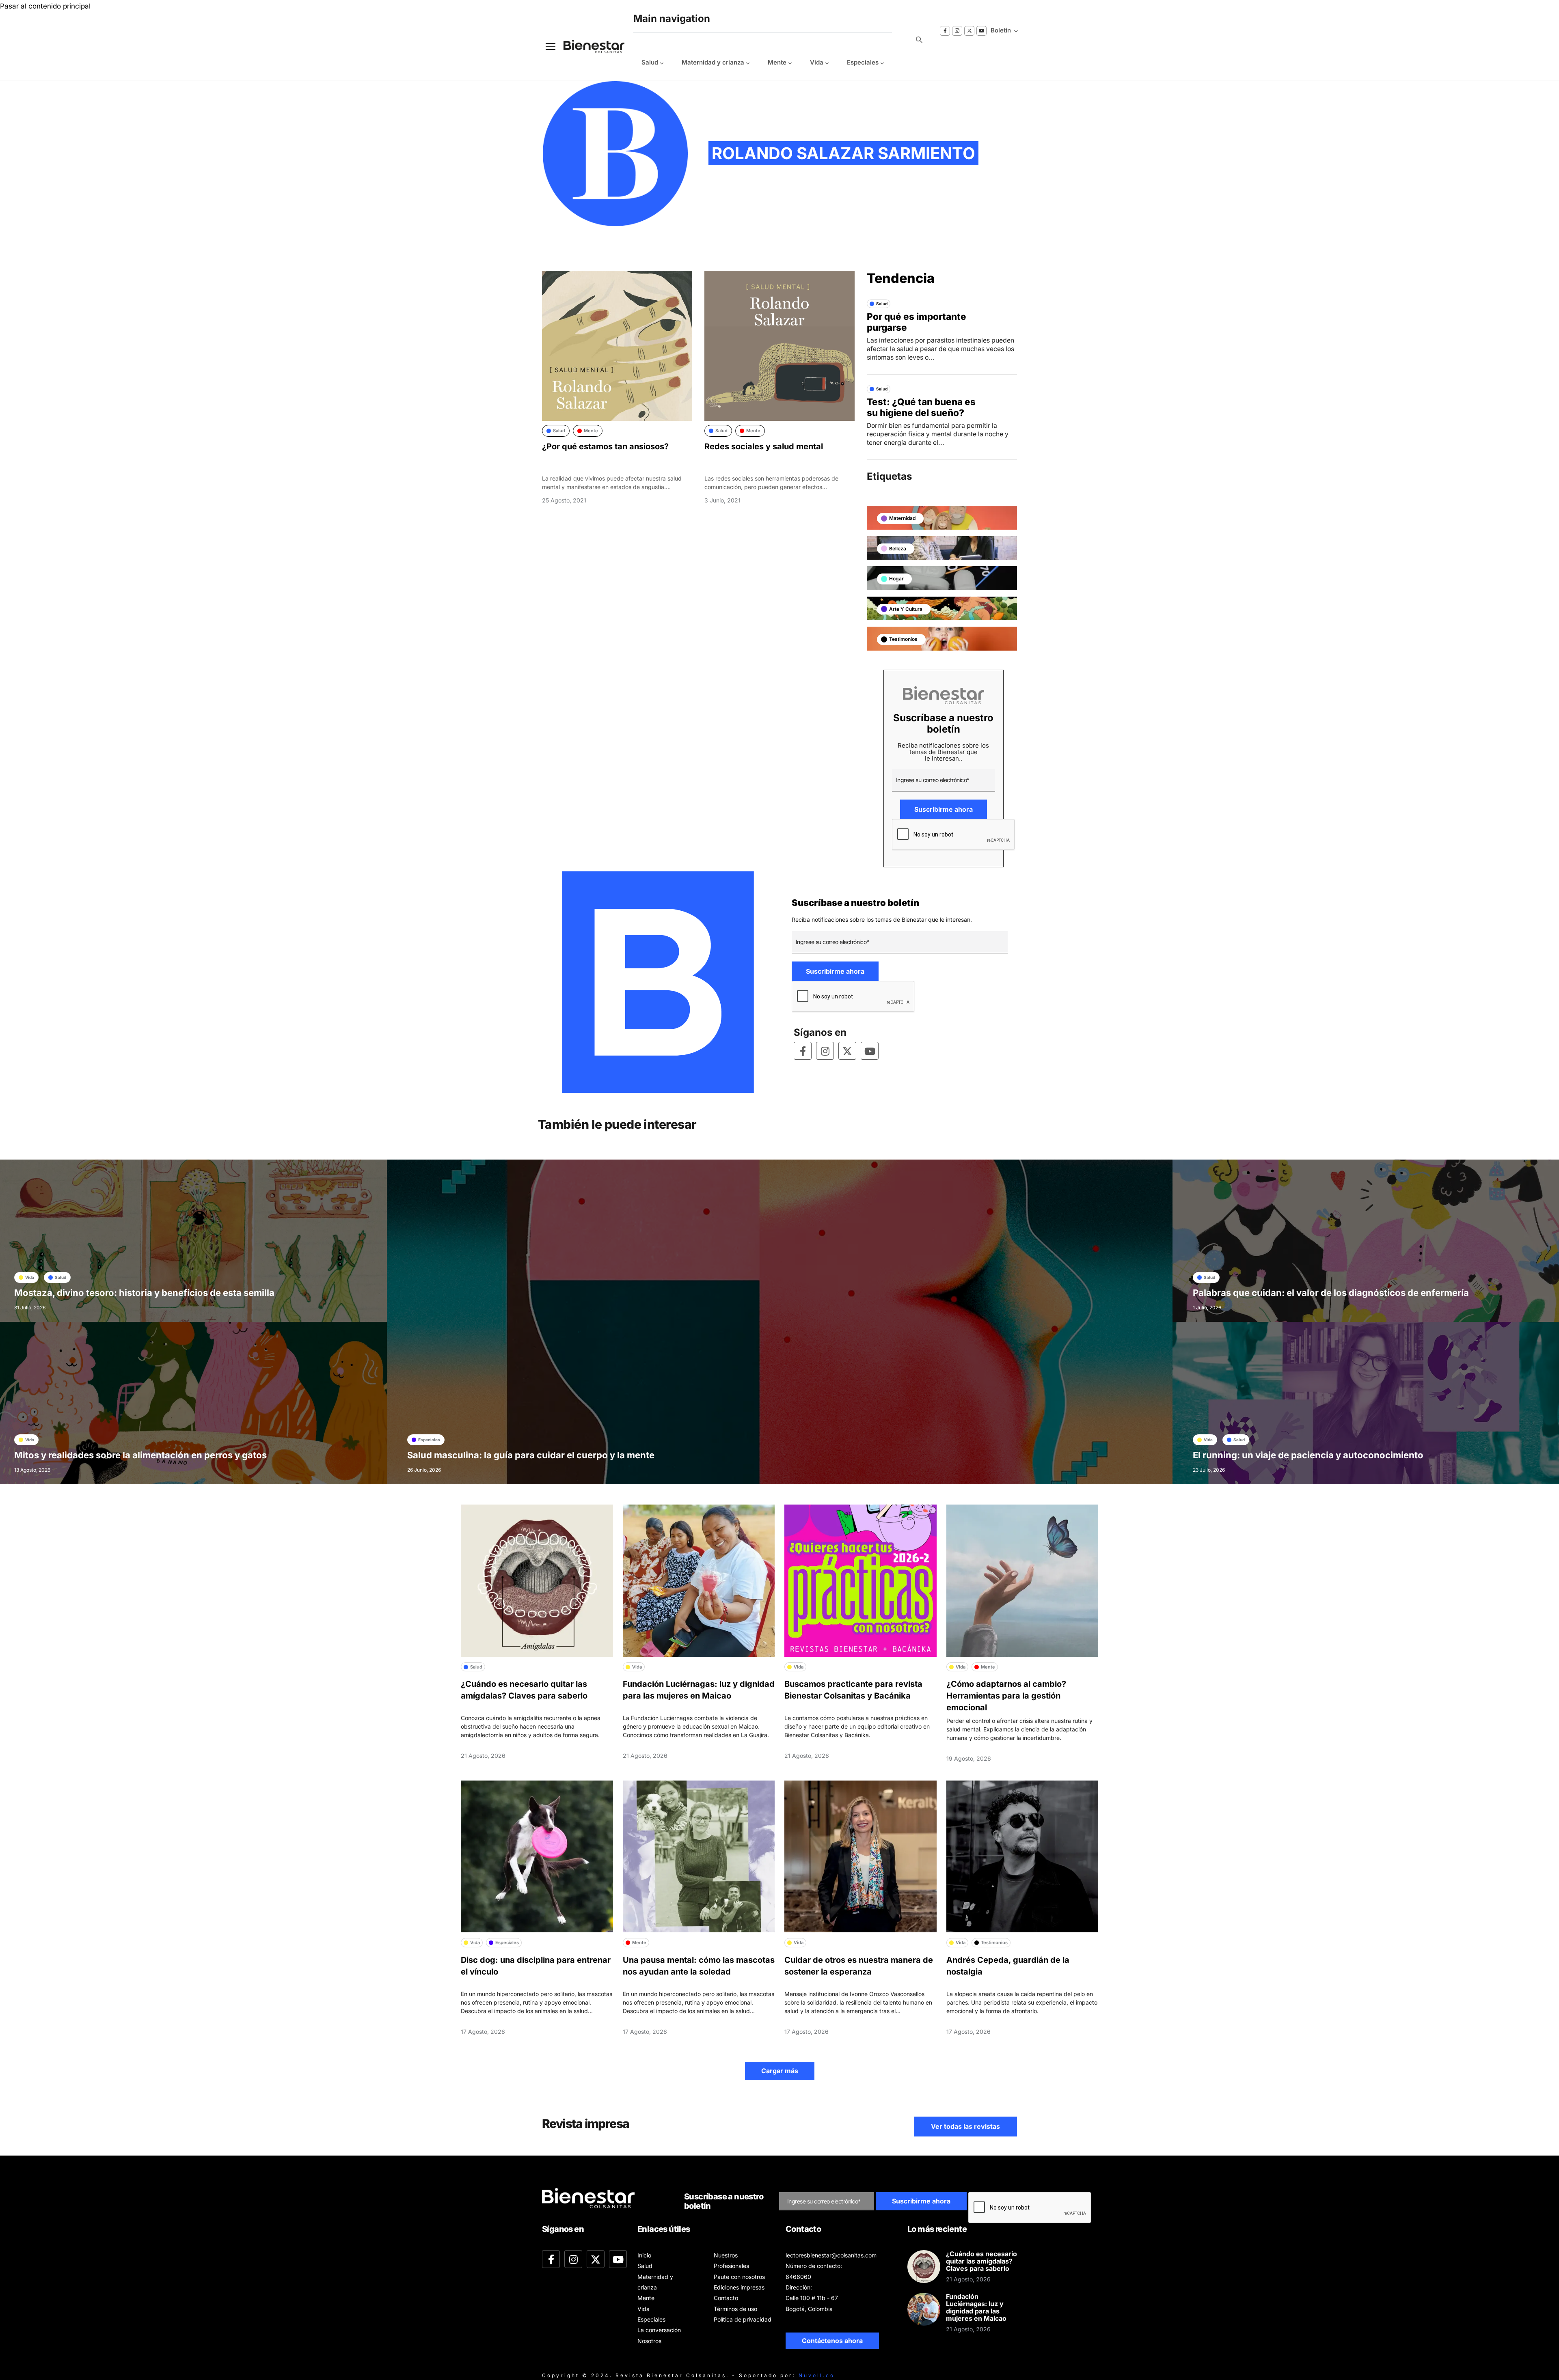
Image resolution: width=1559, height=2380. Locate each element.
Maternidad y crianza (713, 62)
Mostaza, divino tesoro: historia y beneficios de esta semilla (144, 1293)
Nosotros (649, 2341)
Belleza (898, 549)
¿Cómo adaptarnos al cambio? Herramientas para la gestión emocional (1006, 1696)
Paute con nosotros (739, 2277)
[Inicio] (588, 46)
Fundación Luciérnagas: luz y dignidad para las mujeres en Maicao (976, 2307)
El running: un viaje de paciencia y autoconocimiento (1308, 1455)
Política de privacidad (743, 2319)
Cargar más (780, 2071)
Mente (777, 62)
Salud (650, 62)
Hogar (896, 579)
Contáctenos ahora (832, 2341)
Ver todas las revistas (965, 2126)
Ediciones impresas (739, 2287)
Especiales (863, 62)
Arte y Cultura (906, 609)
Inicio (644, 2255)
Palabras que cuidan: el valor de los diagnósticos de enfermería (1331, 1293)
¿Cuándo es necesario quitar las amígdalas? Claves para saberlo (981, 2261)
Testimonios (903, 639)
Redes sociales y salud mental (764, 446)
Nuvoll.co (817, 2375)
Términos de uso (735, 2309)
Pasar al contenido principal (45, 6)
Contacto (726, 2298)
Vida (817, 62)
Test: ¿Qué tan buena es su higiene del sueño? (921, 407)
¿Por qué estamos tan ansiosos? (605, 446)
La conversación (659, 2330)
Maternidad (902, 518)
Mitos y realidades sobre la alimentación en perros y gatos (140, 1455)
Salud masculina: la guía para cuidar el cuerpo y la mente (531, 1455)
